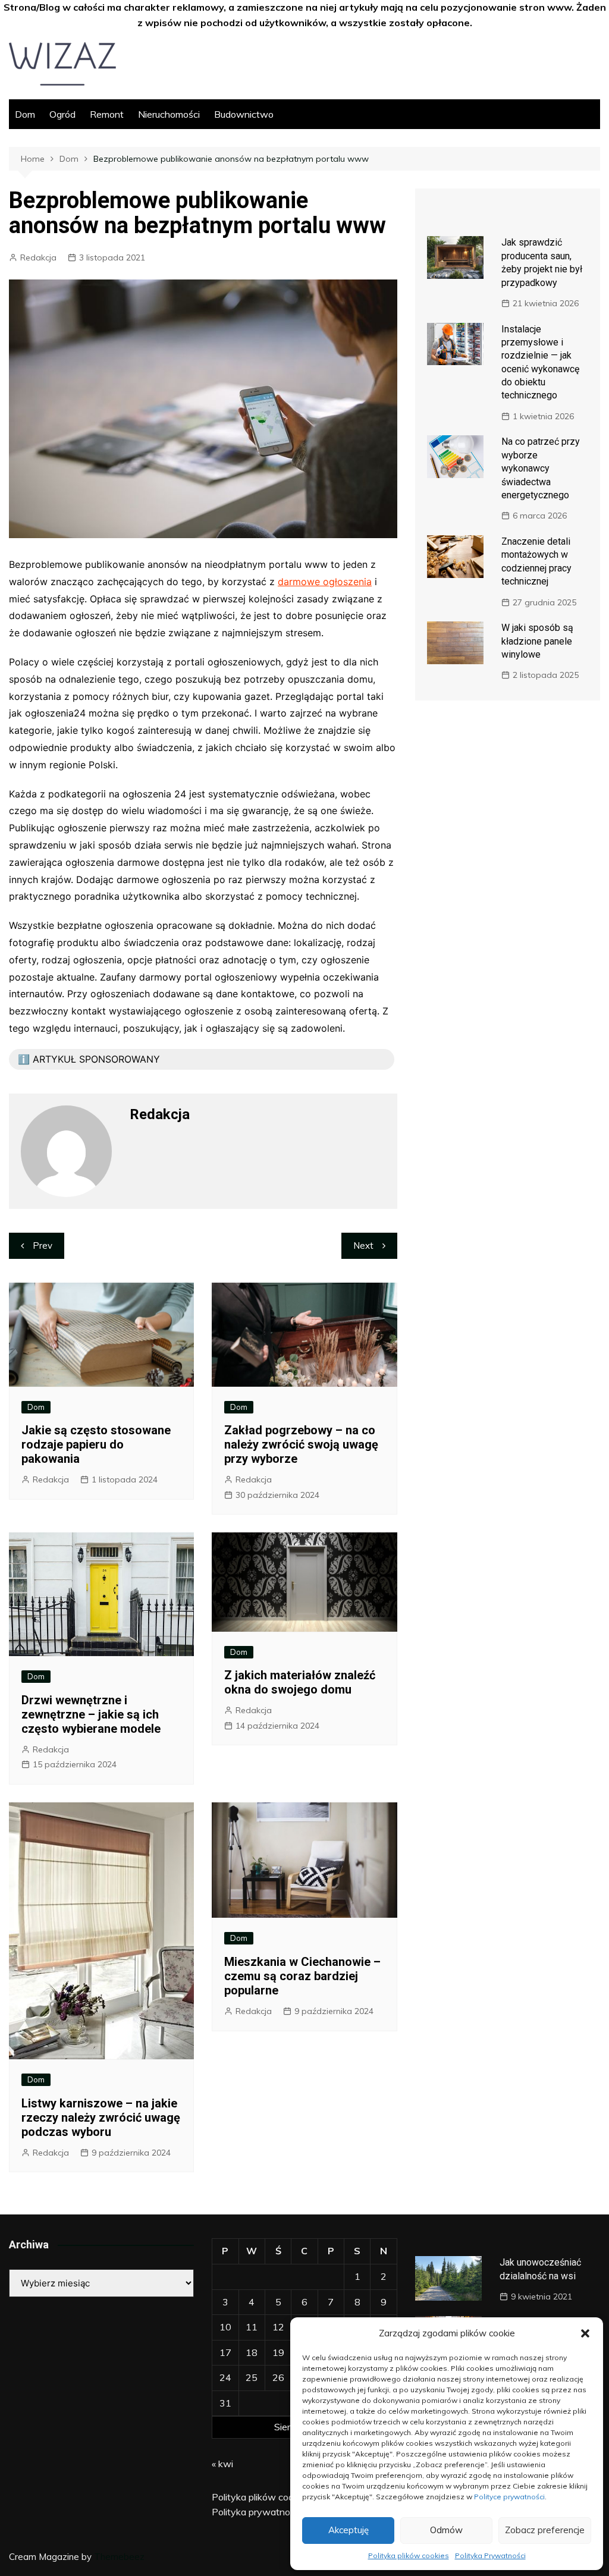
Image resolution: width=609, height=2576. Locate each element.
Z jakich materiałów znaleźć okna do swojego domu (300, 1682)
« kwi (222, 2464)
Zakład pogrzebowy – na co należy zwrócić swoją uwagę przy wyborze (301, 1444)
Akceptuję (349, 2530)
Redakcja (38, 257)
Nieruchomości (169, 114)
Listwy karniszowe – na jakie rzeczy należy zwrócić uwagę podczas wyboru (101, 2118)
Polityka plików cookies (409, 2555)
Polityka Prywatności (490, 2555)
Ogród (62, 114)
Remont (107, 114)
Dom (25, 114)
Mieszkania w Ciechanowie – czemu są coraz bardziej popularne (302, 1976)
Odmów (446, 2530)
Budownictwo (244, 114)
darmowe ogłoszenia (325, 582)
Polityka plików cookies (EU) (272, 2497)
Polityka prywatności (257, 2512)
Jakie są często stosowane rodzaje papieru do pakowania (96, 1444)
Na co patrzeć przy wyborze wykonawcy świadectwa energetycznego (541, 468)
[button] (585, 2333)
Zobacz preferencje (545, 2530)
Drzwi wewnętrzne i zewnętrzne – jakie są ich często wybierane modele (91, 1714)
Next (363, 1245)
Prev (43, 1245)
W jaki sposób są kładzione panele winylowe (537, 641)
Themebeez (119, 2557)
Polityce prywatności (509, 2497)
